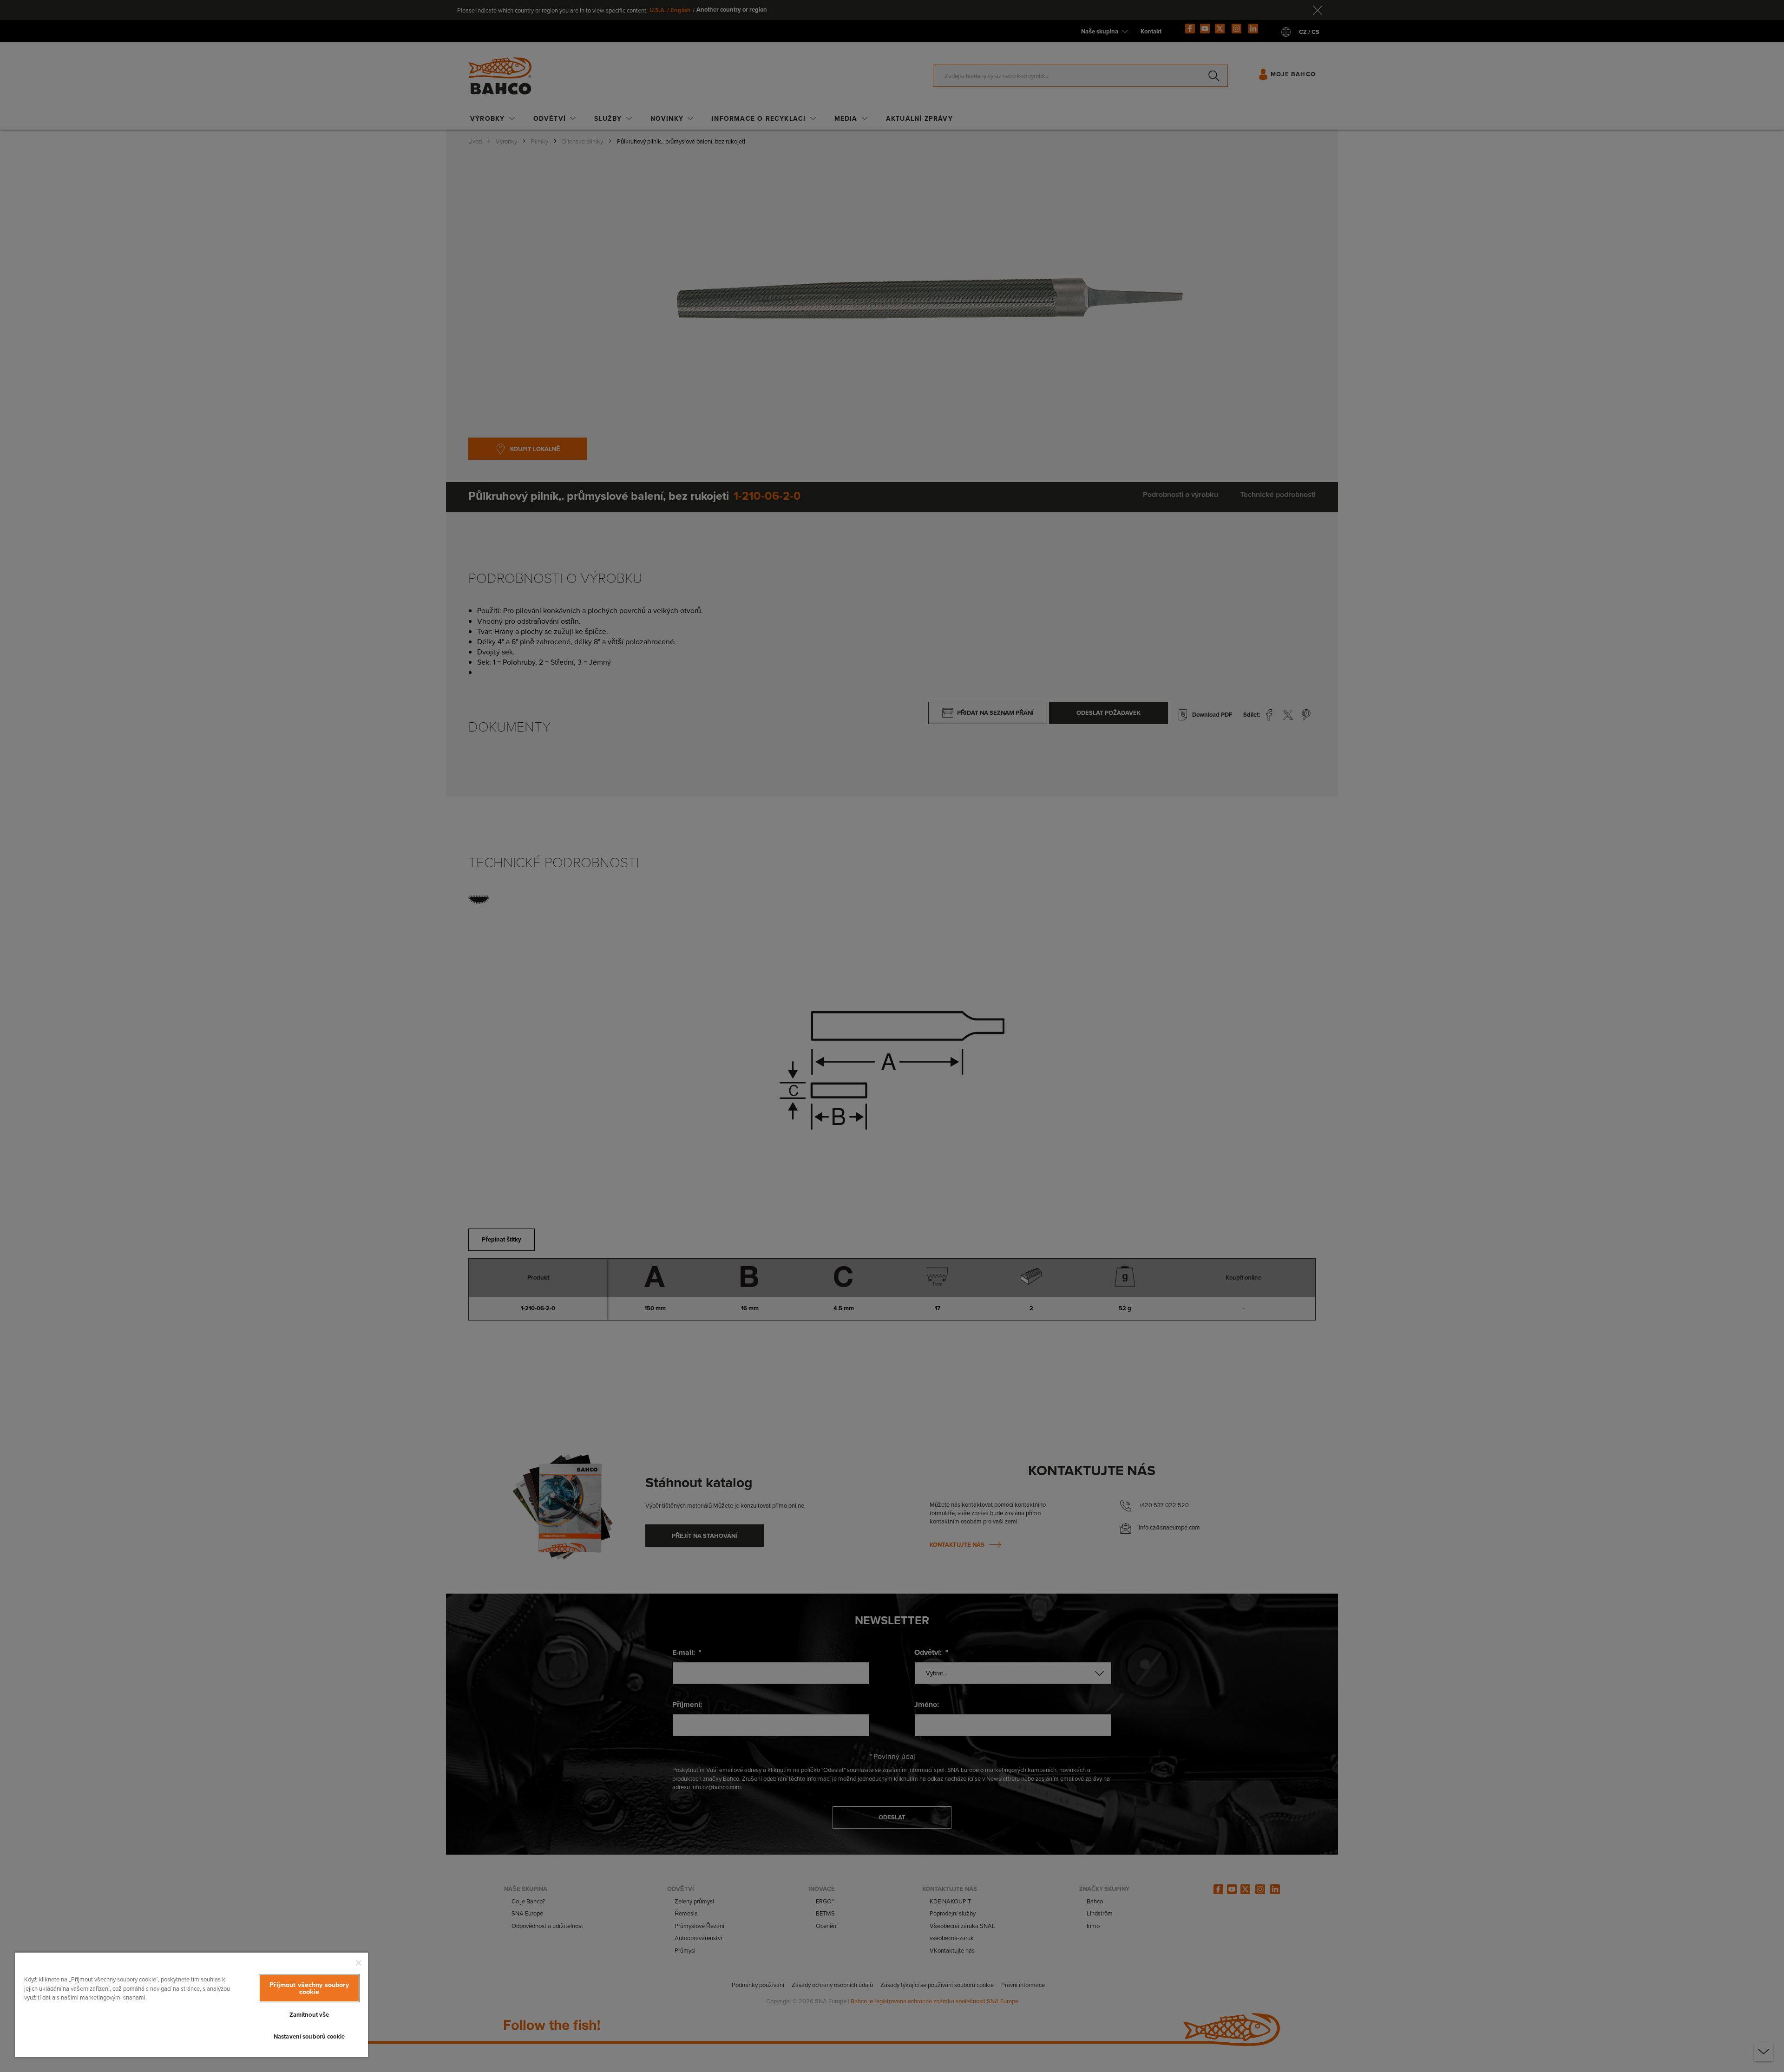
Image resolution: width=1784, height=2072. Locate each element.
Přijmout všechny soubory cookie (309, 1988)
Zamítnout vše (309, 2015)
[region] (191, 2004)
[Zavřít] (359, 1963)
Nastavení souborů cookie (309, 2036)
